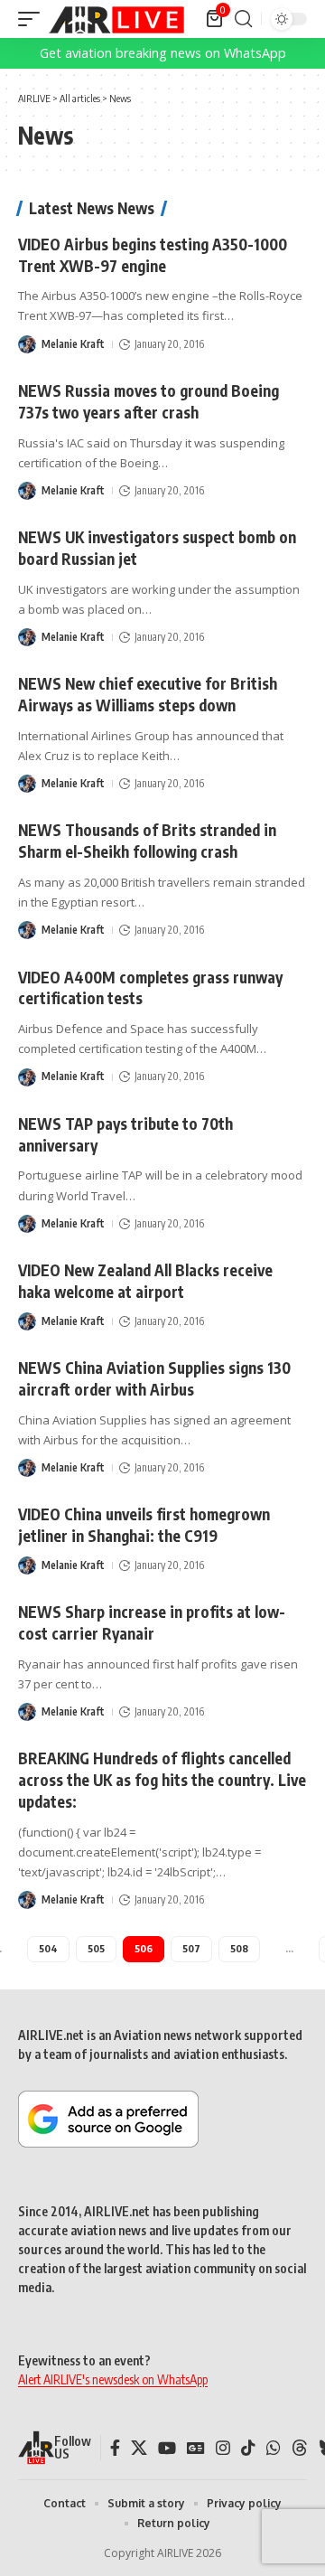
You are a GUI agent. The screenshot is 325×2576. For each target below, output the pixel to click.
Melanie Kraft (73, 344)
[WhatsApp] (274, 2448)
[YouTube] (167, 2448)
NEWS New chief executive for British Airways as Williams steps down (148, 694)
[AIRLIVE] (116, 19)
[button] (33, 19)
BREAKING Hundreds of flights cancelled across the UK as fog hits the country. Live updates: (162, 1780)
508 (239, 1948)
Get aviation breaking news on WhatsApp (163, 53)
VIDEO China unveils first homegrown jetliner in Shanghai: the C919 (144, 1525)
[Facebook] (115, 2448)
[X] (139, 2448)
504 (48, 1948)
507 (191, 1948)
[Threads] (300, 2448)
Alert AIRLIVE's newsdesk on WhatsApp (113, 2379)
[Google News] (196, 2448)
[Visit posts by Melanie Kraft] (27, 344)
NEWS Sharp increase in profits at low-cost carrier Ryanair (152, 1622)
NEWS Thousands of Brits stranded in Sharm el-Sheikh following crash (147, 841)
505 (96, 1948)
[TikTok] (248, 2448)
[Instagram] (223, 2448)
